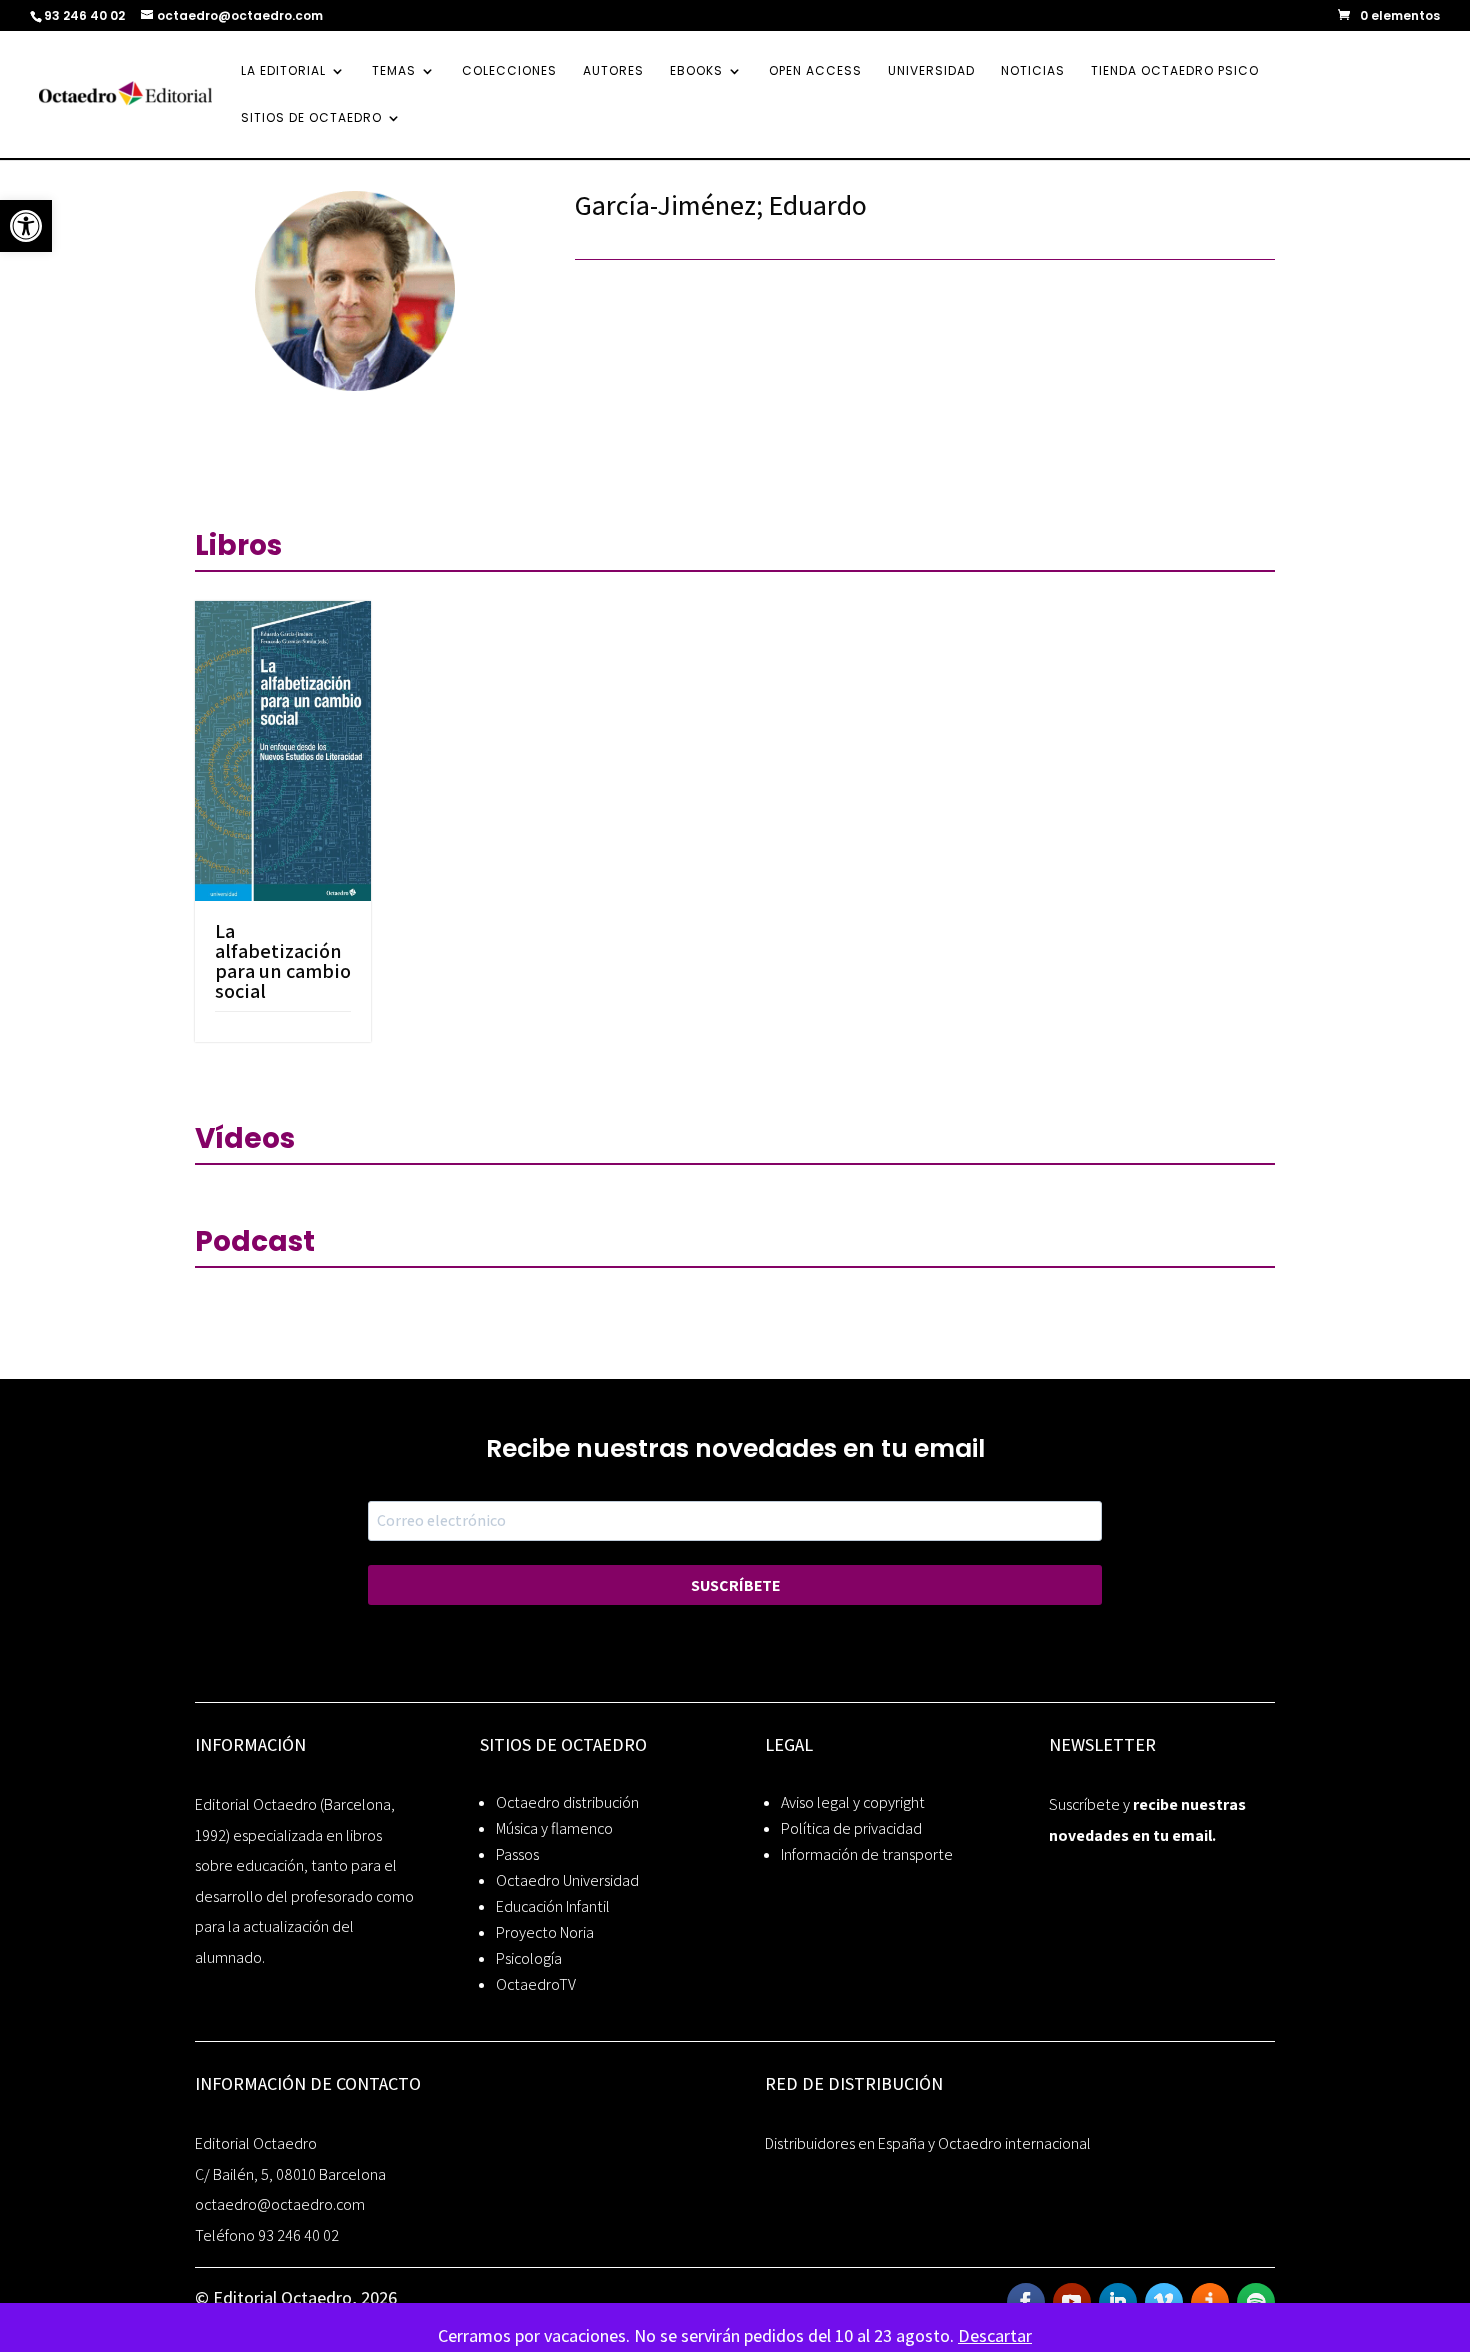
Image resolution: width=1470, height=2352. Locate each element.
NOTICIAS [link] (1033, 71)
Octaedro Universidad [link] (567, 1880)
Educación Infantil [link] (553, 1906)
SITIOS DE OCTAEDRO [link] (311, 118)
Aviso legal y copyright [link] (853, 1802)
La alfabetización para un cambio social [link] (283, 961)
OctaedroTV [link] (536, 1984)
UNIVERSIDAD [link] (931, 71)
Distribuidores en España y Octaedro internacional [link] (928, 2143)
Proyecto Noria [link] (545, 1932)
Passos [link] (517, 1854)
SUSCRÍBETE (735, 1585)
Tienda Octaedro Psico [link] (1175, 71)
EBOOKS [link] (696, 71)
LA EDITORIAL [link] (283, 71)
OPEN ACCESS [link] (815, 71)
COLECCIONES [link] (509, 71)
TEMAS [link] (394, 71)
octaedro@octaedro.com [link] (280, 2204)
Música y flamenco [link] (554, 1828)
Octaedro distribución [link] (567, 1802)
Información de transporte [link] (867, 1854)
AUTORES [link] (613, 71)
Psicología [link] (529, 1958)
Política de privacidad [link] (851, 1828)
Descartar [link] (995, 2335)
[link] (26, 226)
